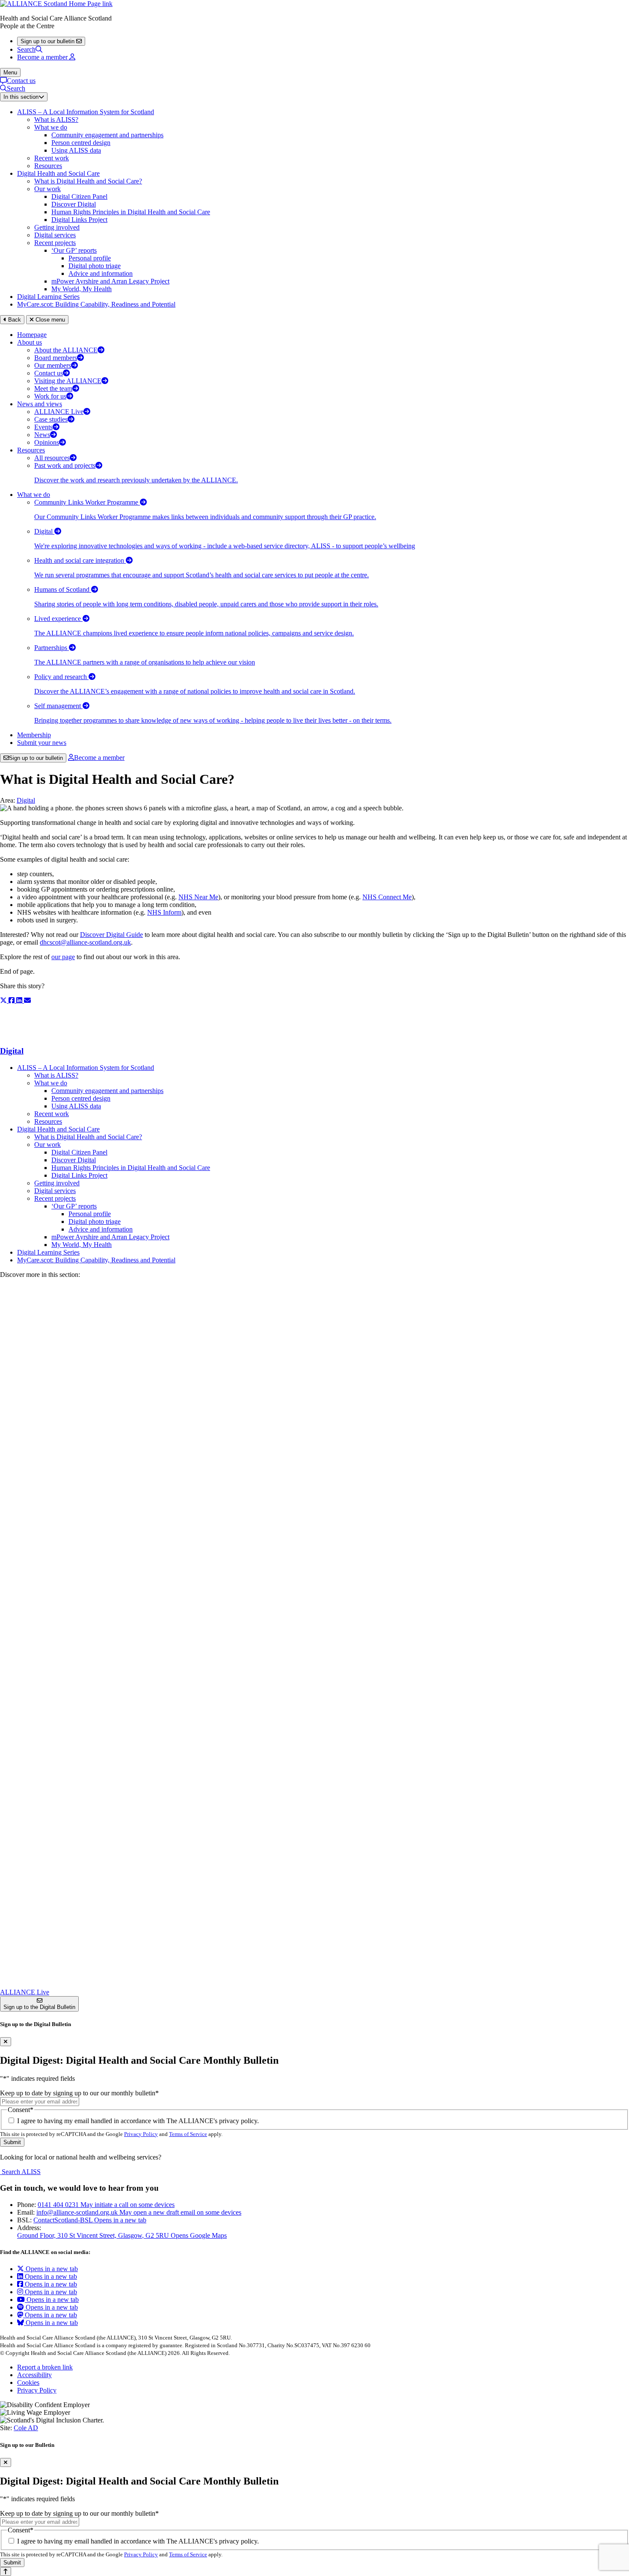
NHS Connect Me (387, 897)
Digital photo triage (95, 266)
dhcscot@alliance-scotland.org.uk (85, 942)
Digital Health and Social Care (58, 173)
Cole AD (26, 2428)
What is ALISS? (56, 120)
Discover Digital (74, 204)
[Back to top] (6, 2572)
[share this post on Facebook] (12, 1000)
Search (26, 49)
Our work (47, 189)
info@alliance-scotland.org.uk (139, 2212)
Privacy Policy (141, 2134)
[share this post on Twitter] (4, 1000)
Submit (12, 2142)
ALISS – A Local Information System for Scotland (86, 112)
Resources (48, 166)
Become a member (99, 758)
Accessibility (34, 2375)
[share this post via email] (27, 1000)
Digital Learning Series (48, 297)
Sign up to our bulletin (36, 758)
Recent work (52, 158)
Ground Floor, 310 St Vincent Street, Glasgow (122, 2235)
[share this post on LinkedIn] (20, 1000)
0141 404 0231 (106, 2205)
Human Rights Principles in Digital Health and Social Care (131, 212)
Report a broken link (45, 2367)
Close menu (49, 320)
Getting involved (57, 227)
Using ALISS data (76, 150)
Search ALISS (20, 2172)
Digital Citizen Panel (79, 196)
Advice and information (101, 273)
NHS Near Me (198, 897)
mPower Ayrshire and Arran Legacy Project (110, 281)
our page (63, 957)
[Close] (6, 2042)
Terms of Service (188, 2134)
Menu (10, 72)
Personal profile (90, 258)
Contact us (21, 81)
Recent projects (55, 243)
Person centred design (81, 143)
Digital (26, 800)
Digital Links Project (79, 220)
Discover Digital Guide (111, 935)
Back (14, 320)
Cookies (28, 2383)
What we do (51, 127)
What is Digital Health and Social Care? (88, 181)
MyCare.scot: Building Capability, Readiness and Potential (96, 304)
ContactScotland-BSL (90, 2220)
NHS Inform (164, 912)
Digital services (55, 235)
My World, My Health (82, 289)
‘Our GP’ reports (74, 250)
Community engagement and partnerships (107, 135)
